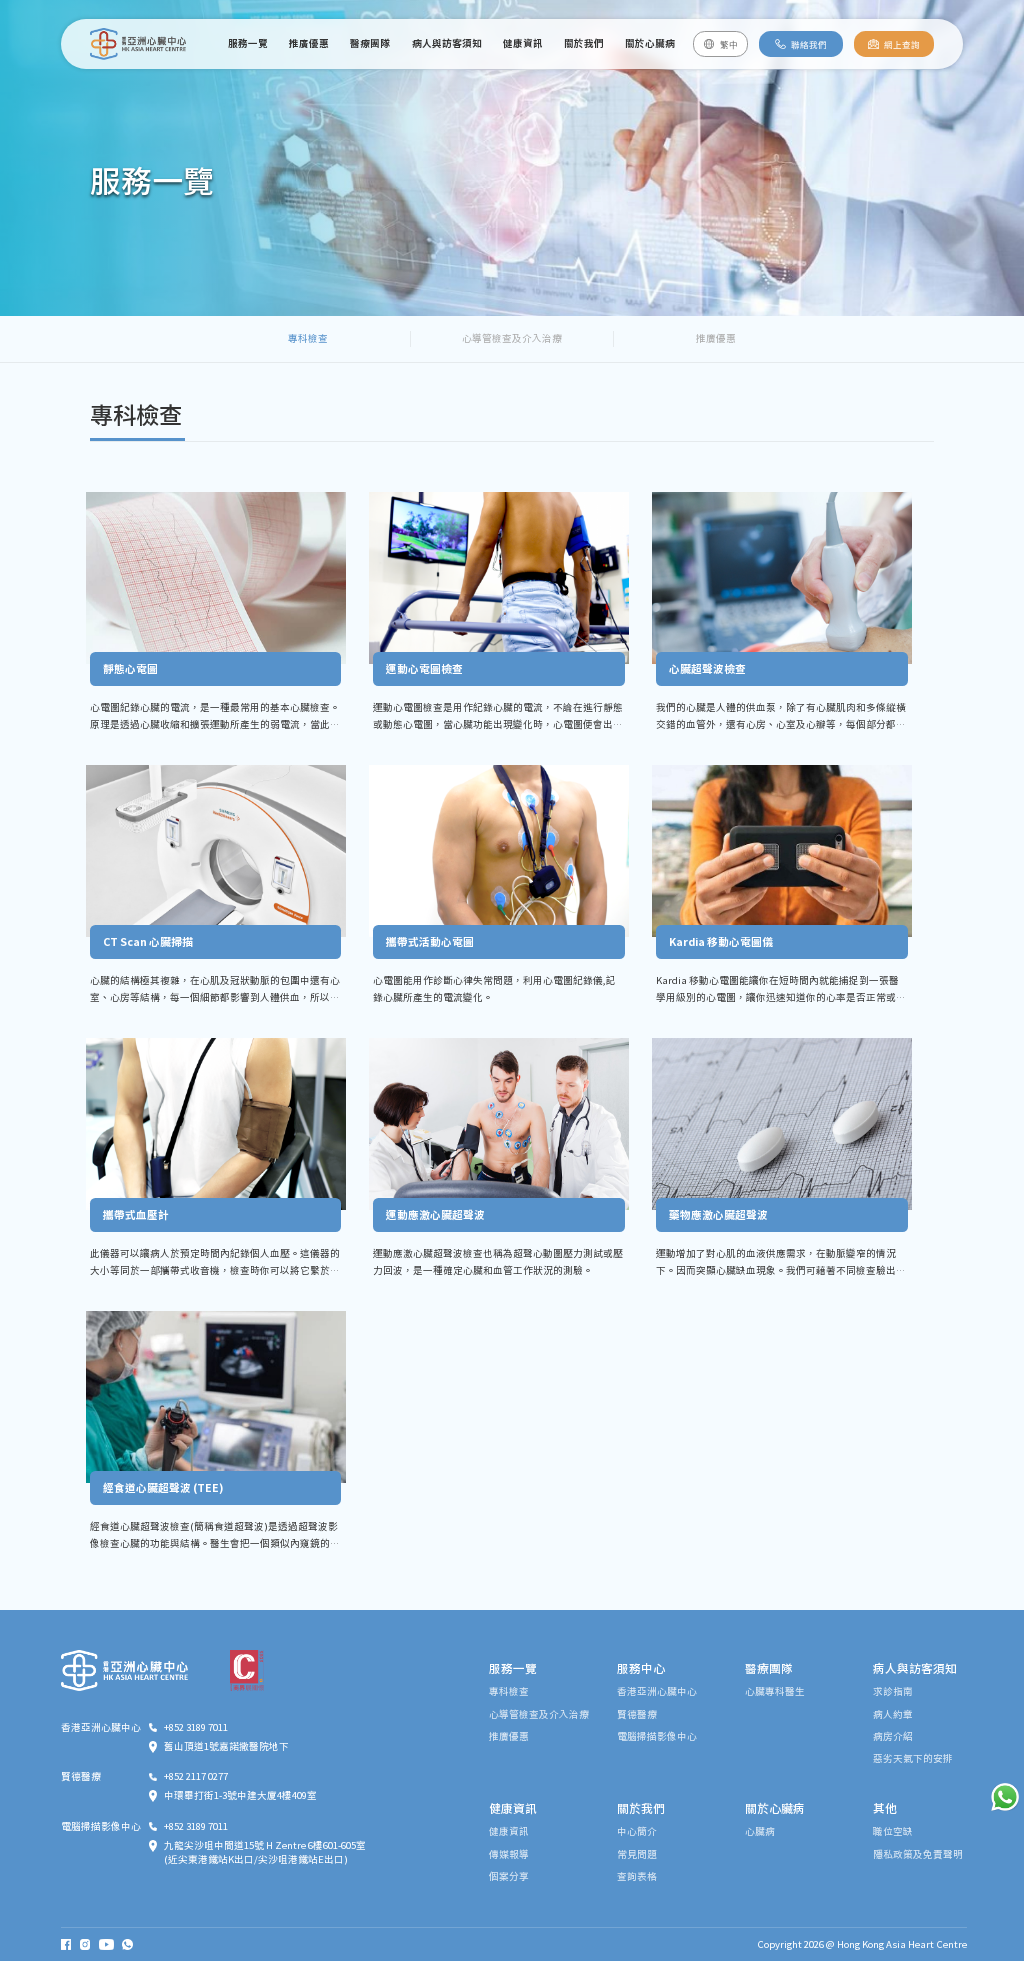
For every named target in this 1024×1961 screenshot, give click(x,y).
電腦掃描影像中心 (657, 1736)
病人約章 (893, 1714)
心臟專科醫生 (775, 1691)
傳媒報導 (509, 1854)
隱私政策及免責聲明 (918, 1854)
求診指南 (893, 1691)
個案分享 (509, 1876)
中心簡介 (637, 1831)
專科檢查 (308, 338)
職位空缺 (893, 1831)
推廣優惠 (309, 43)
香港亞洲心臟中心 (657, 1691)
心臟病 (760, 1831)
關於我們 (584, 43)
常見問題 (637, 1854)
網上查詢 (902, 44)
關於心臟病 (650, 43)
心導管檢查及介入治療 (512, 338)
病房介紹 (893, 1736)
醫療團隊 (370, 43)
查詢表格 (637, 1876)
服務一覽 (248, 43)
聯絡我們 (809, 44)
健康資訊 (523, 43)
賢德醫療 (637, 1714)
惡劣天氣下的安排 (913, 1758)
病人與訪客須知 (447, 43)
